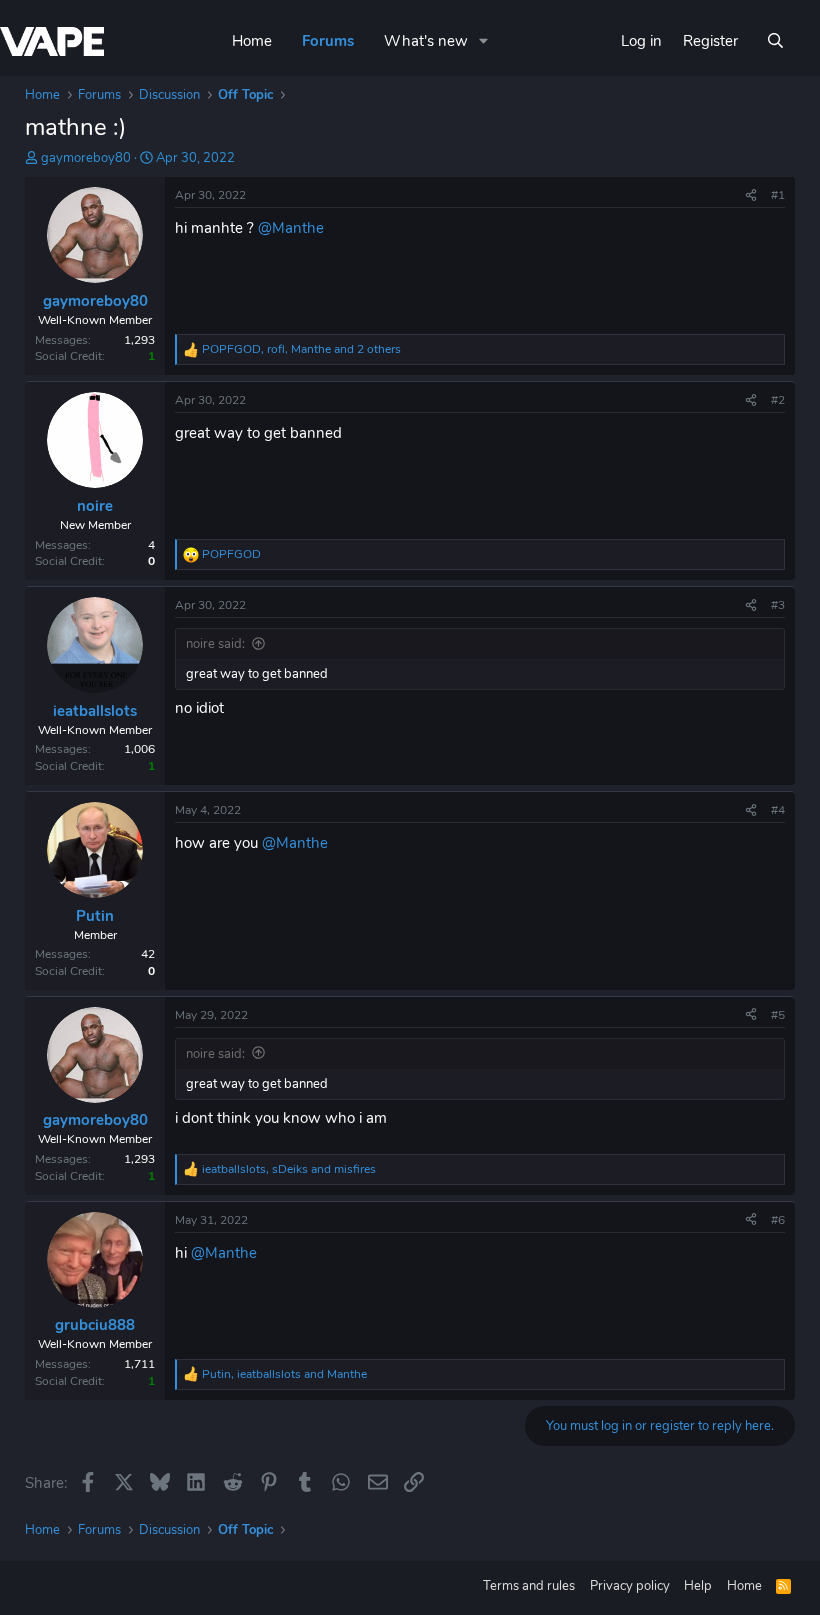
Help (698, 1586)
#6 (778, 1220)
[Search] (775, 41)
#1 (778, 195)
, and (289, 1169)
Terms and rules (529, 1586)
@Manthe (291, 228)
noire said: (215, 644)
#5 (778, 1015)
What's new (426, 41)
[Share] (751, 195)
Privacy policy (630, 1586)
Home (252, 41)
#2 (778, 400)
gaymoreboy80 (86, 158)
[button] (484, 41)
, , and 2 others (301, 349)
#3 (778, 605)
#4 (778, 810)
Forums (328, 41)
